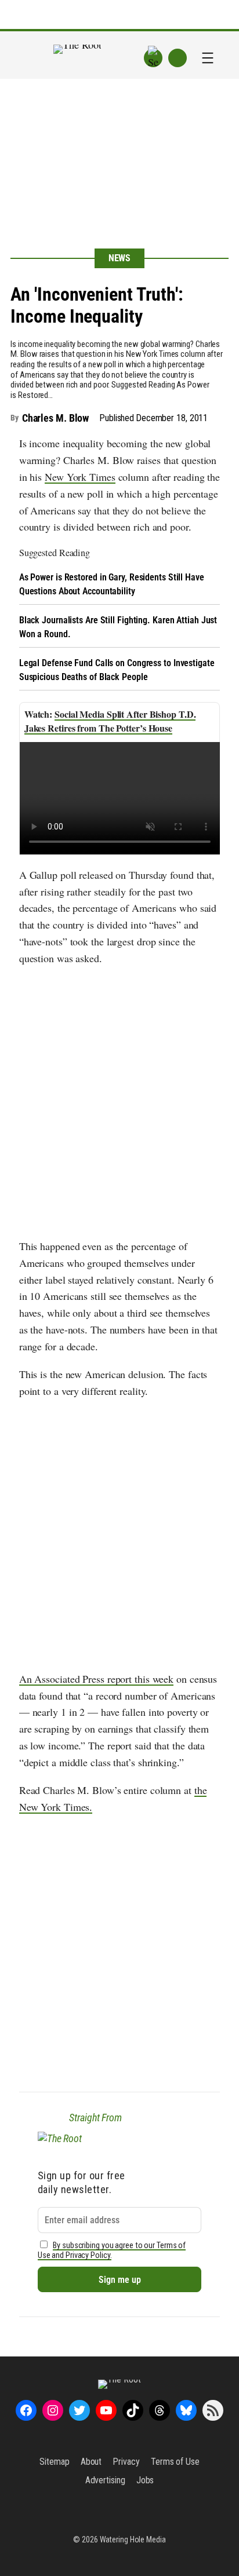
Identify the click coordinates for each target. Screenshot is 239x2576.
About (91, 2462)
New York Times (80, 477)
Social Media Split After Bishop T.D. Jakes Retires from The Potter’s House (110, 721)
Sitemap (54, 2462)
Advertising (105, 2480)
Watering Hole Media (133, 2540)
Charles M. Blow (56, 418)
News (120, 258)
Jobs (145, 2480)
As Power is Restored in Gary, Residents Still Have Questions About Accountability (112, 584)
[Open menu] (208, 58)
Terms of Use (175, 2462)
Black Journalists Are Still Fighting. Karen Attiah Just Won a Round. (118, 627)
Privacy (126, 2462)
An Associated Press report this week (96, 1679)
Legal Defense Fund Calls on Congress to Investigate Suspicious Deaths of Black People (117, 670)
